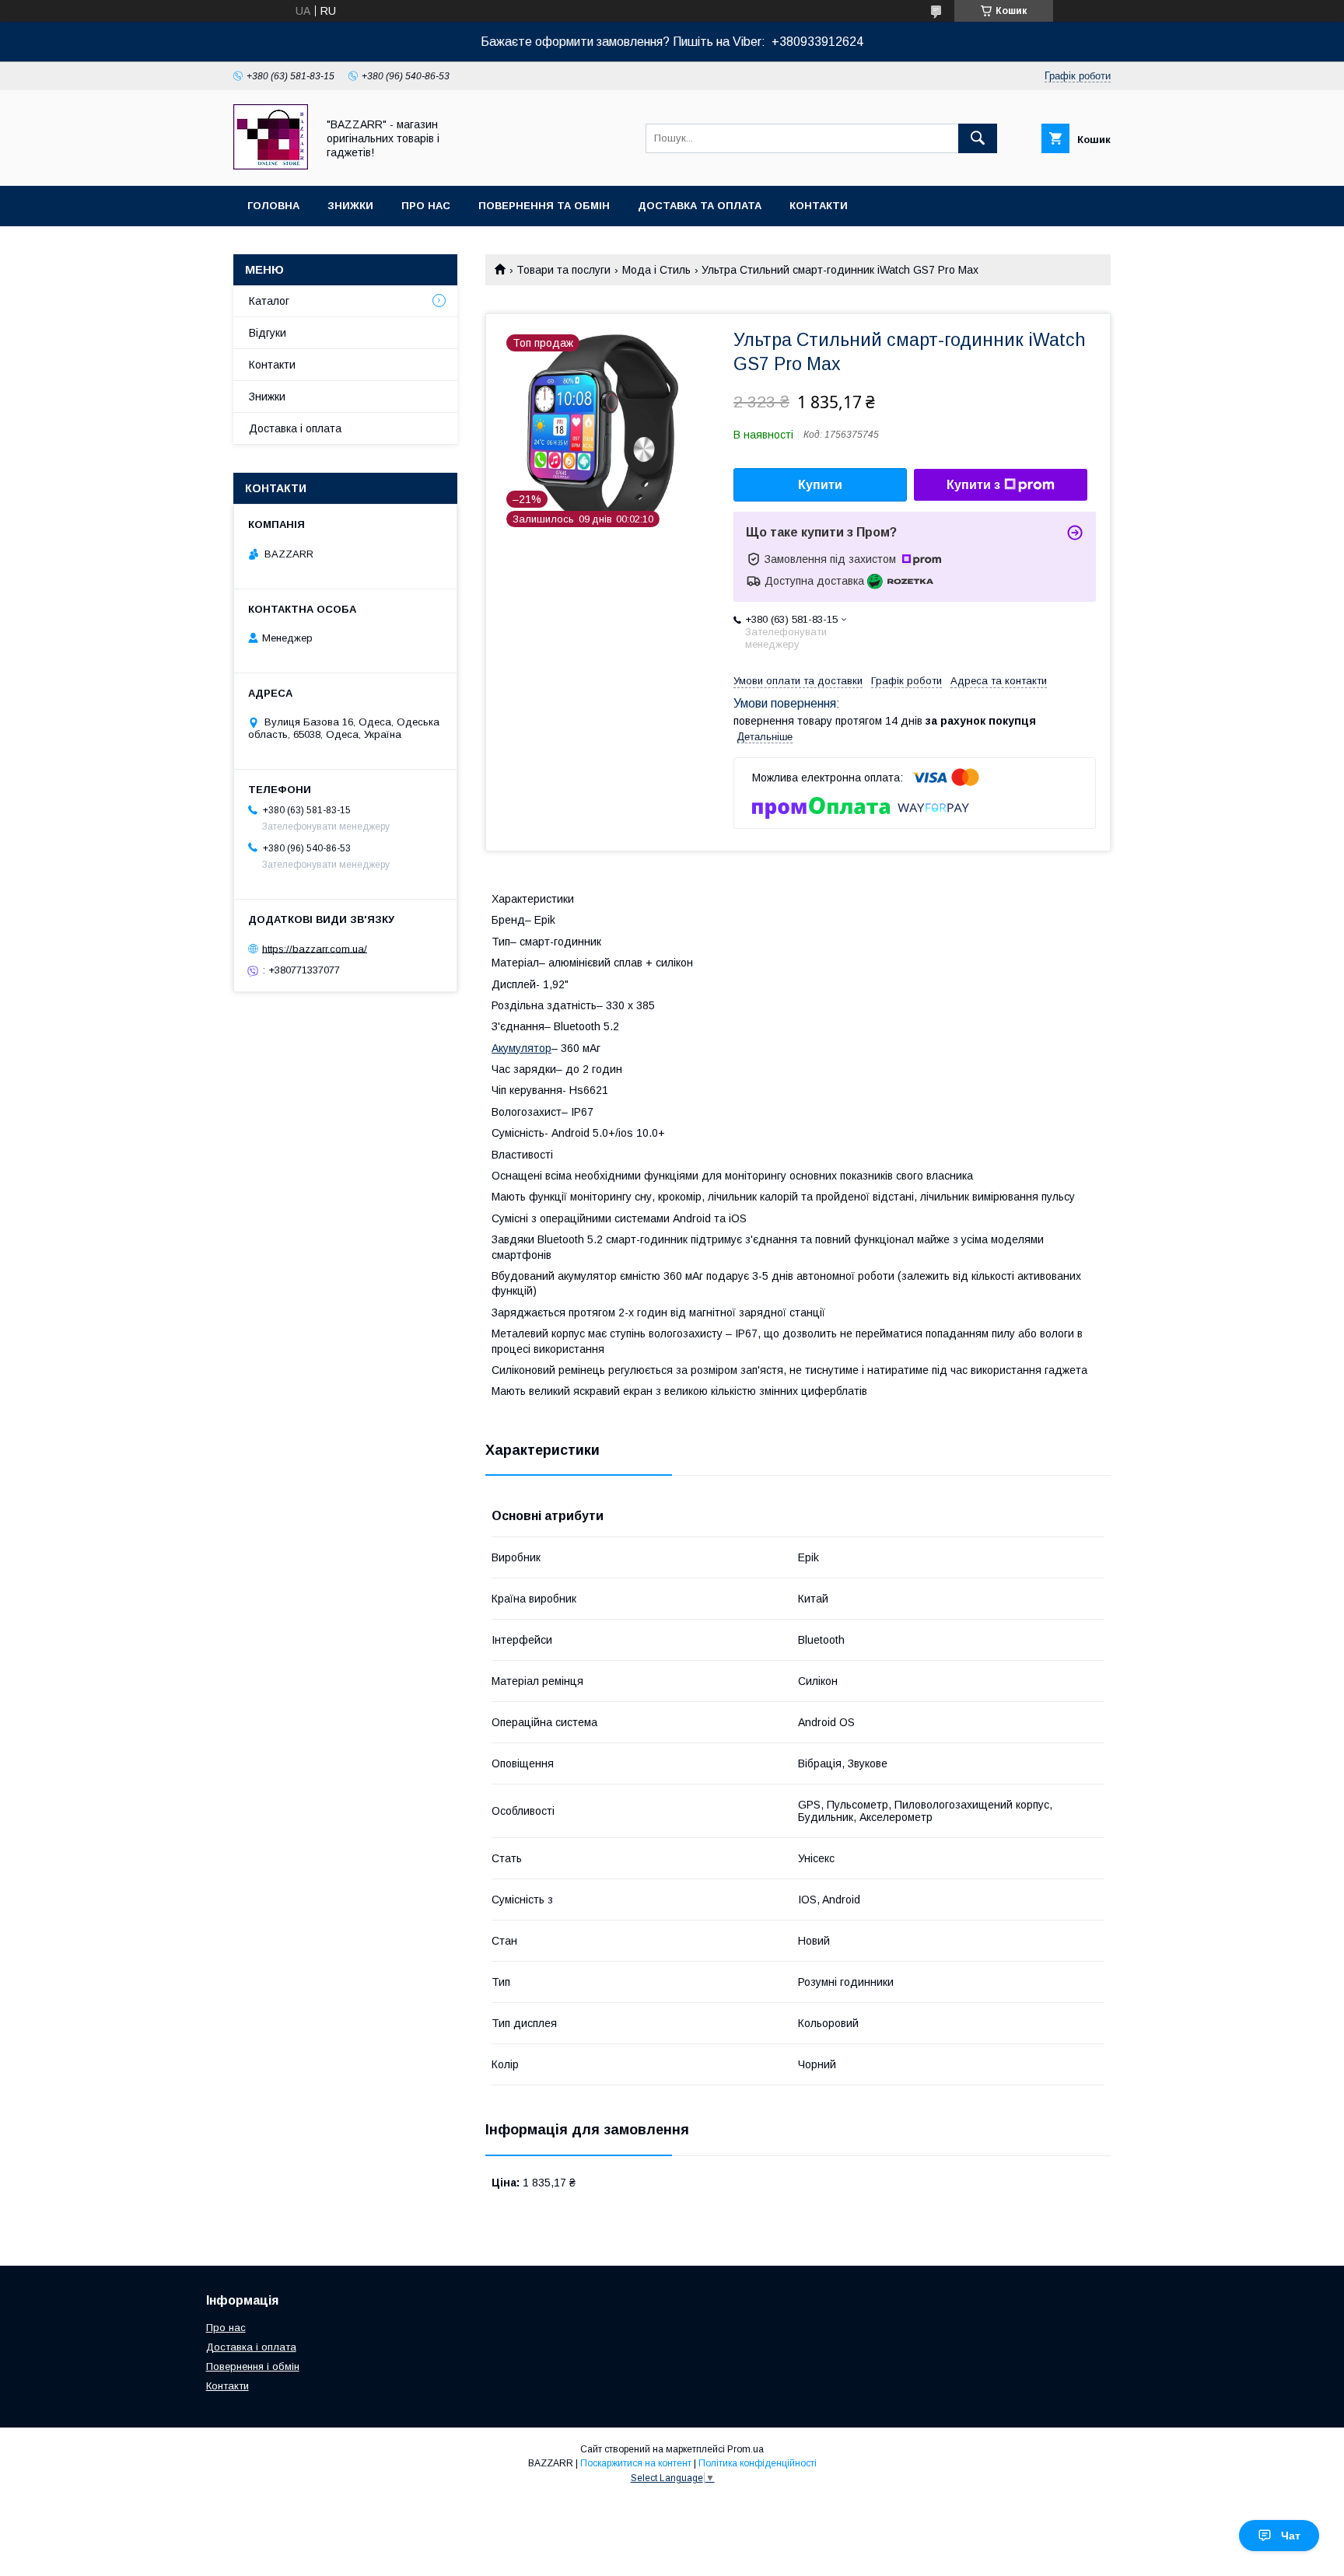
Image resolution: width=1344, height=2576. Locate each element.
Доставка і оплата (295, 428)
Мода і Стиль (656, 270)
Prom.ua (745, 2449)
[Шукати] (978, 138)
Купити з (973, 485)
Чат (1291, 2536)
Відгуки (268, 333)
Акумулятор (521, 1048)
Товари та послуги (563, 270)
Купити (820, 485)
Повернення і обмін (253, 2366)
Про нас (426, 206)
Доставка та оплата (700, 206)
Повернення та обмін (544, 206)
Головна (273, 206)
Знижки (350, 206)
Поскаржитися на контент (636, 2463)
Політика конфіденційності (758, 2463)
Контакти (819, 206)
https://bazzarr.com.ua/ (315, 948)
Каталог (269, 301)
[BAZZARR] (271, 166)
